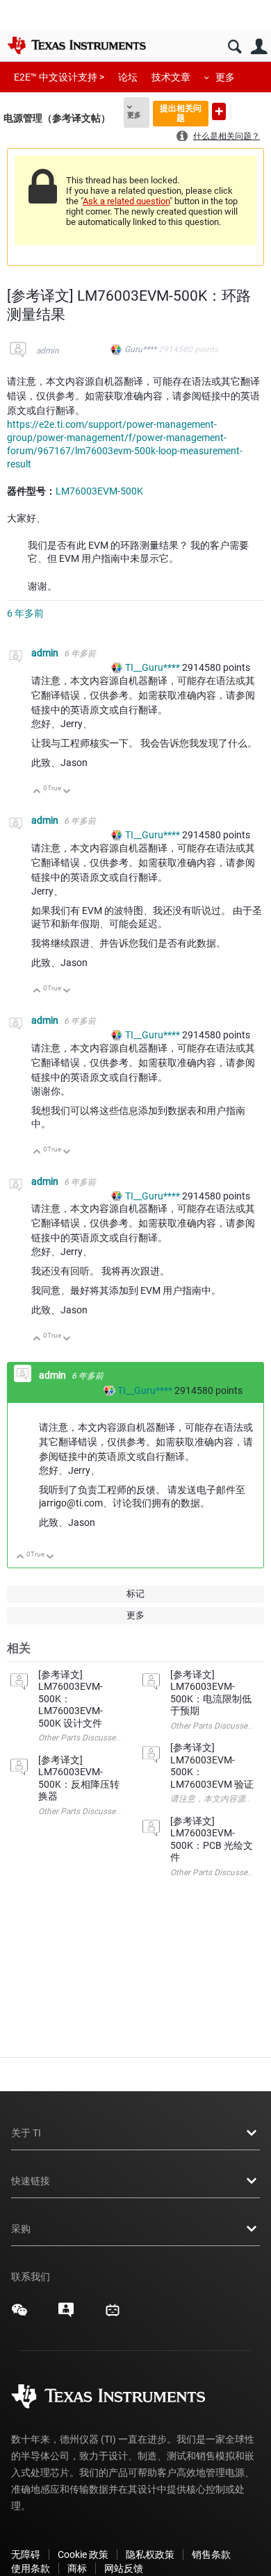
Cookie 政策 (83, 2554)
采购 (21, 2229)
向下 (67, 792)
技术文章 (171, 77)
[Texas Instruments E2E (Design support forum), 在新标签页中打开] (66, 2315)
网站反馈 (124, 2568)
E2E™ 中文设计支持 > (59, 77)
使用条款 (31, 2568)
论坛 (128, 77)
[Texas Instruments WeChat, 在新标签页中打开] (19, 2315)
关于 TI (26, 2133)
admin (48, 351)
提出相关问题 (181, 113)
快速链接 (31, 2181)
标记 (135, 1594)
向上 (37, 792)
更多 (225, 77)
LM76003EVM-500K (99, 491)
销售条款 (211, 2554)
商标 (77, 2568)
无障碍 (26, 2554)
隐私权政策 (150, 2554)
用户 (259, 47)
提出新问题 (219, 111)
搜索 (235, 47)
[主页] (76, 45)
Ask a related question (126, 201)
